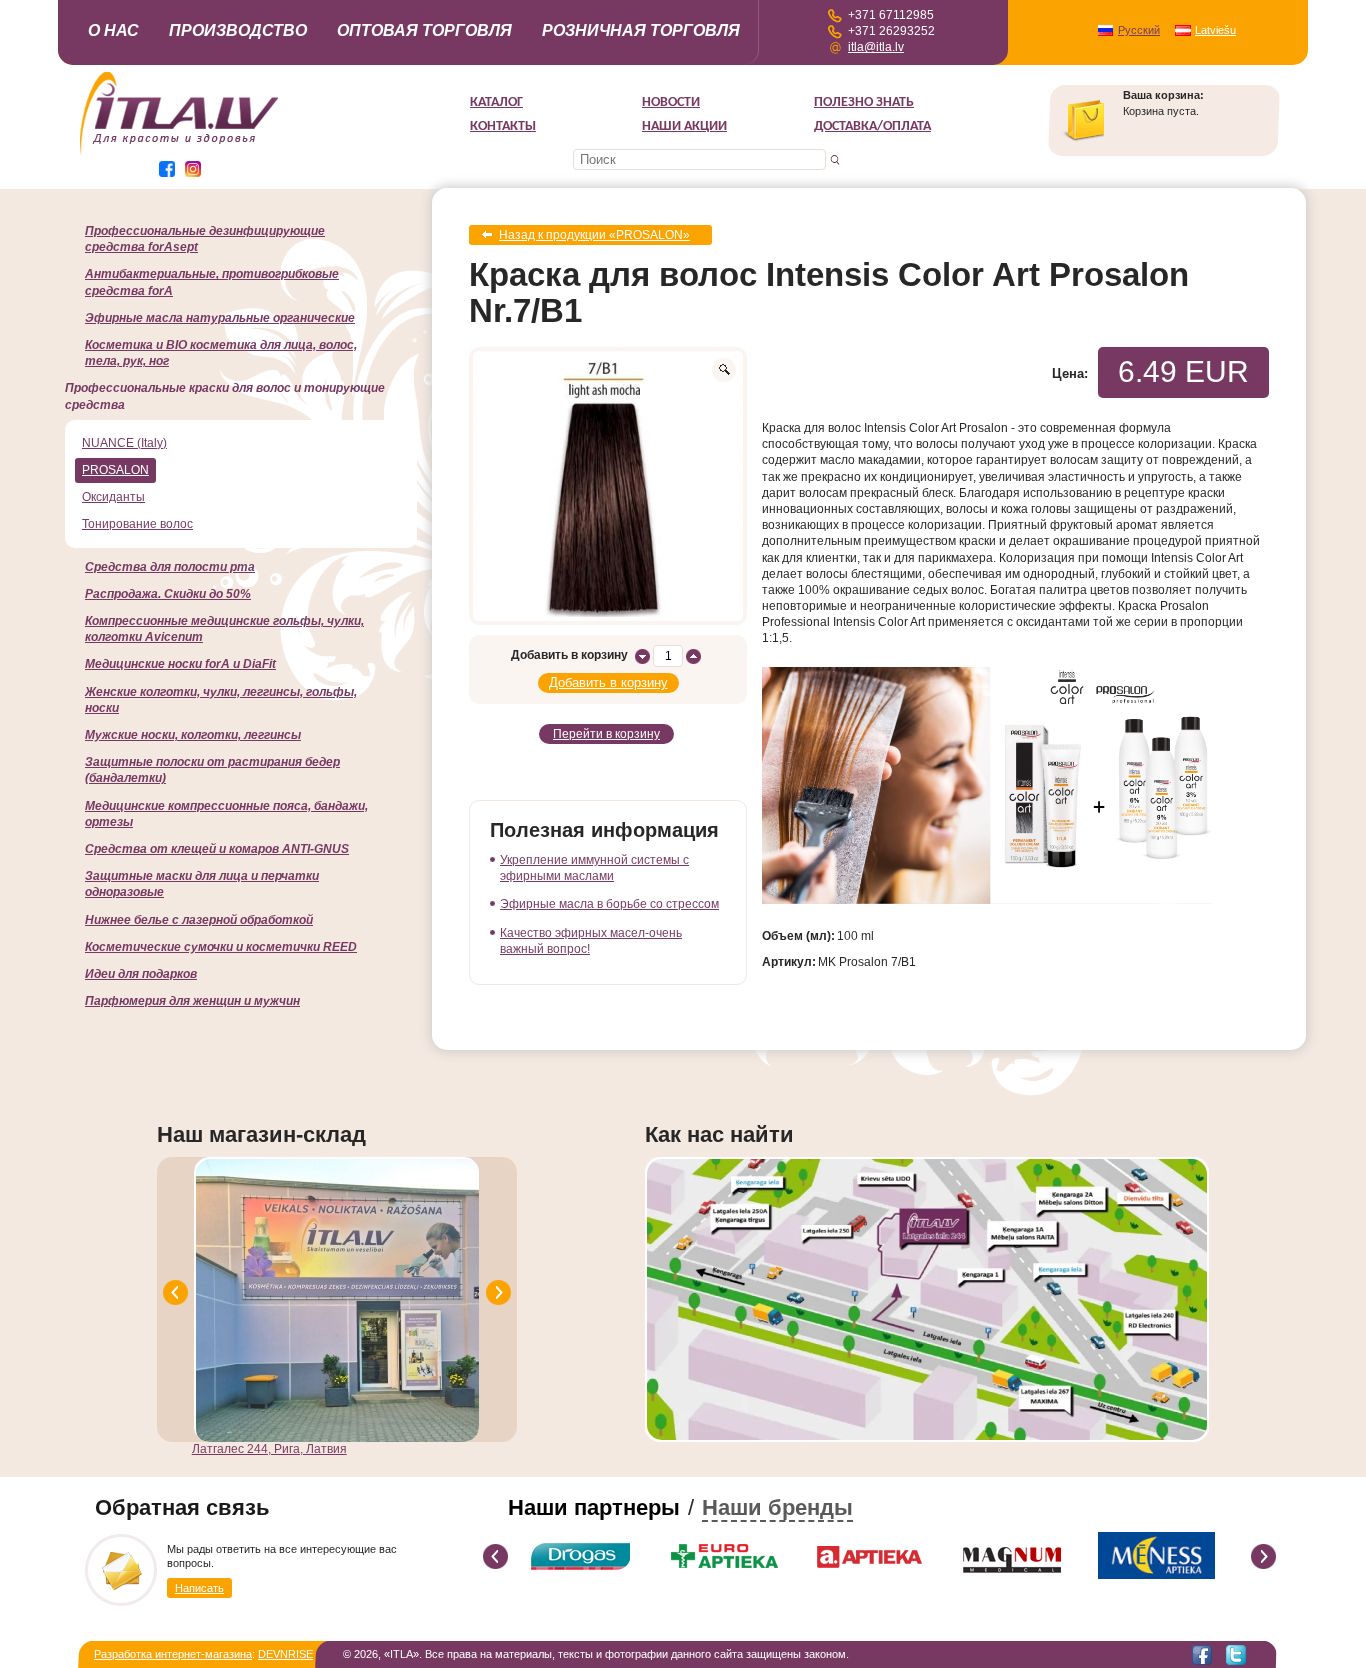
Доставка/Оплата (872, 126)
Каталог (496, 102)
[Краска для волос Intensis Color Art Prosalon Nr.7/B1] (608, 486)
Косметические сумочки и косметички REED (221, 947)
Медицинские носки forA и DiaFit (180, 664)
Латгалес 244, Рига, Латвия (269, 1449)
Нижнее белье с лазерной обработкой (199, 920)
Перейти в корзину (606, 734)
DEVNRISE (285, 1654)
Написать (199, 1588)
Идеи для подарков (141, 974)
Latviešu (1215, 30)
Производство (238, 30)
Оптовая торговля (424, 30)
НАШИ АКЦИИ (684, 126)
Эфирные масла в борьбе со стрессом (609, 904)
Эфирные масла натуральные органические (220, 318)
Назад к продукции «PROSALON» (594, 235)
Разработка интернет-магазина (173, 1654)
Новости (671, 102)
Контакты (503, 126)
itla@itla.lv (876, 47)
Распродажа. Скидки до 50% (168, 594)
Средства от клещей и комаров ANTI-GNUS (217, 849)
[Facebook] (1202, 1655)
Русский (1139, 30)
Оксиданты (113, 497)
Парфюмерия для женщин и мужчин (192, 1001)
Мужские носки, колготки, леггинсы (193, 735)
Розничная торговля (641, 30)
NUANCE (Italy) (124, 443)
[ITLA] (180, 153)
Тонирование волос (137, 524)
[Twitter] (1236, 1655)
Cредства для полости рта (170, 567)
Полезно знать (864, 102)
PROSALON (115, 470)
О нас (113, 30)
